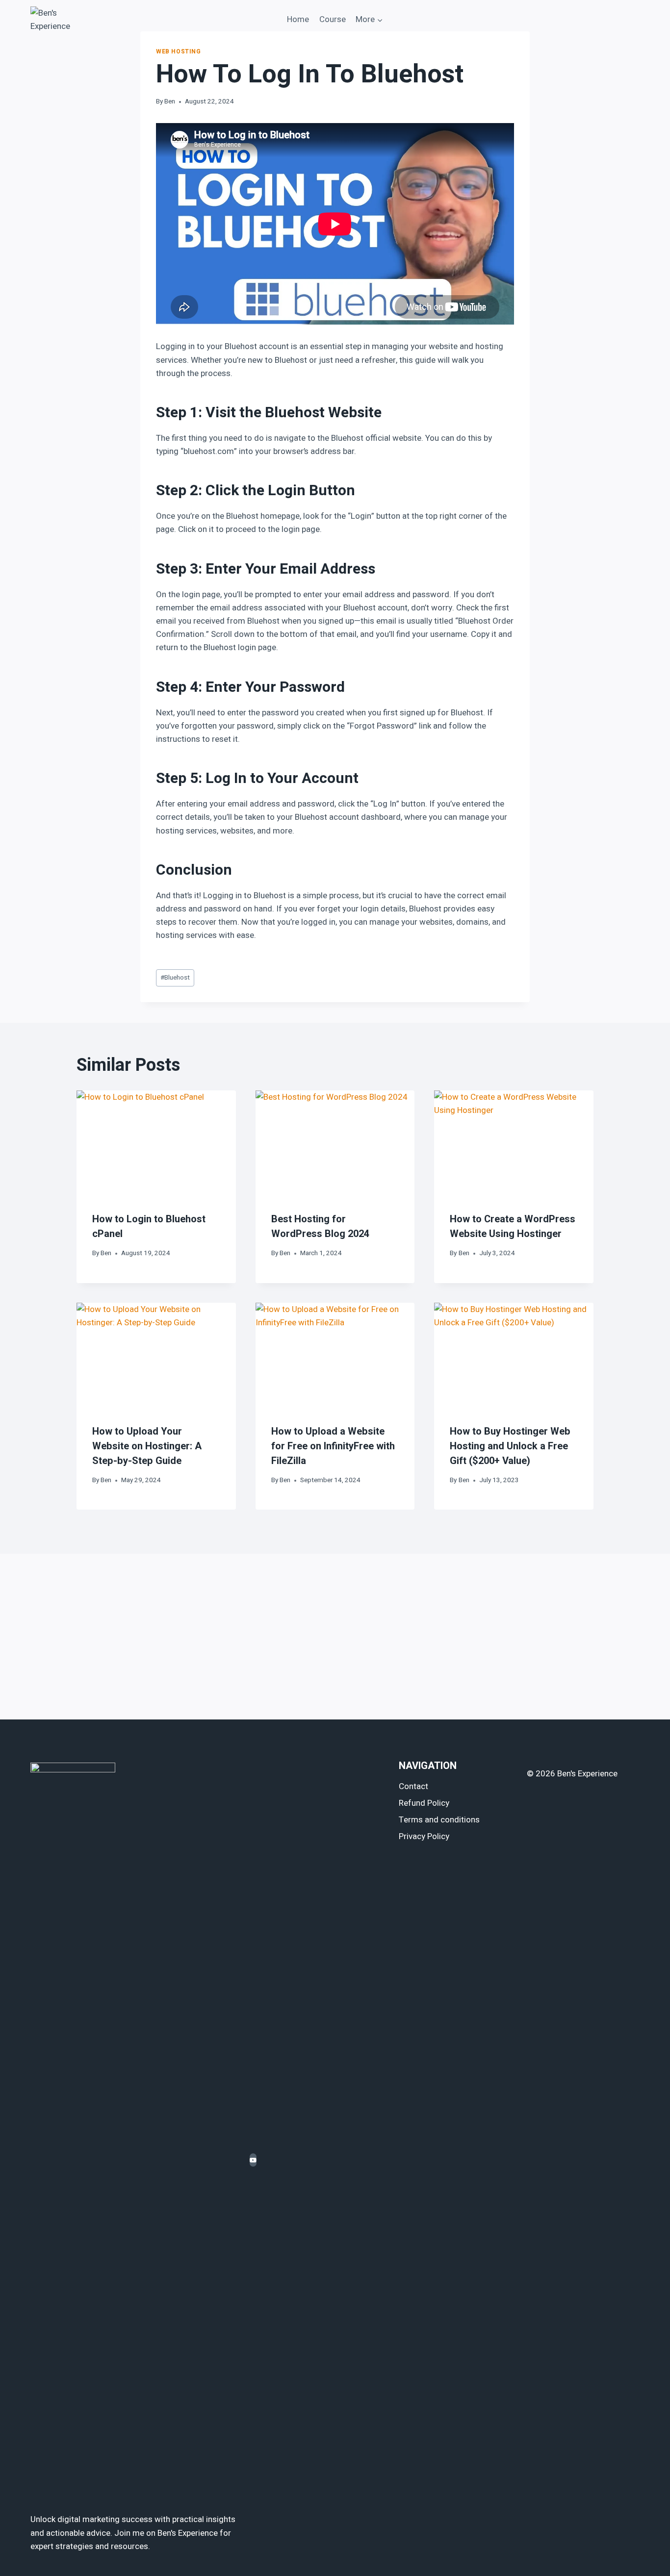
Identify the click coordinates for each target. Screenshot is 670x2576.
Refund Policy (424, 1803)
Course (333, 19)
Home (298, 19)
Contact (413, 1786)
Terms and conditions (439, 1820)
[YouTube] (253, 2160)
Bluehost (175, 978)
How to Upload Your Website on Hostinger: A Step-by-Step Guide (147, 1446)
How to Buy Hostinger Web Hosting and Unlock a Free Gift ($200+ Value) (510, 1446)
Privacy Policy (424, 1836)
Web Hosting (179, 52)
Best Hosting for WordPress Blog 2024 (320, 1226)
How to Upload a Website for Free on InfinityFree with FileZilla (333, 1446)
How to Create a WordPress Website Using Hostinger (513, 1226)
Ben (170, 101)
